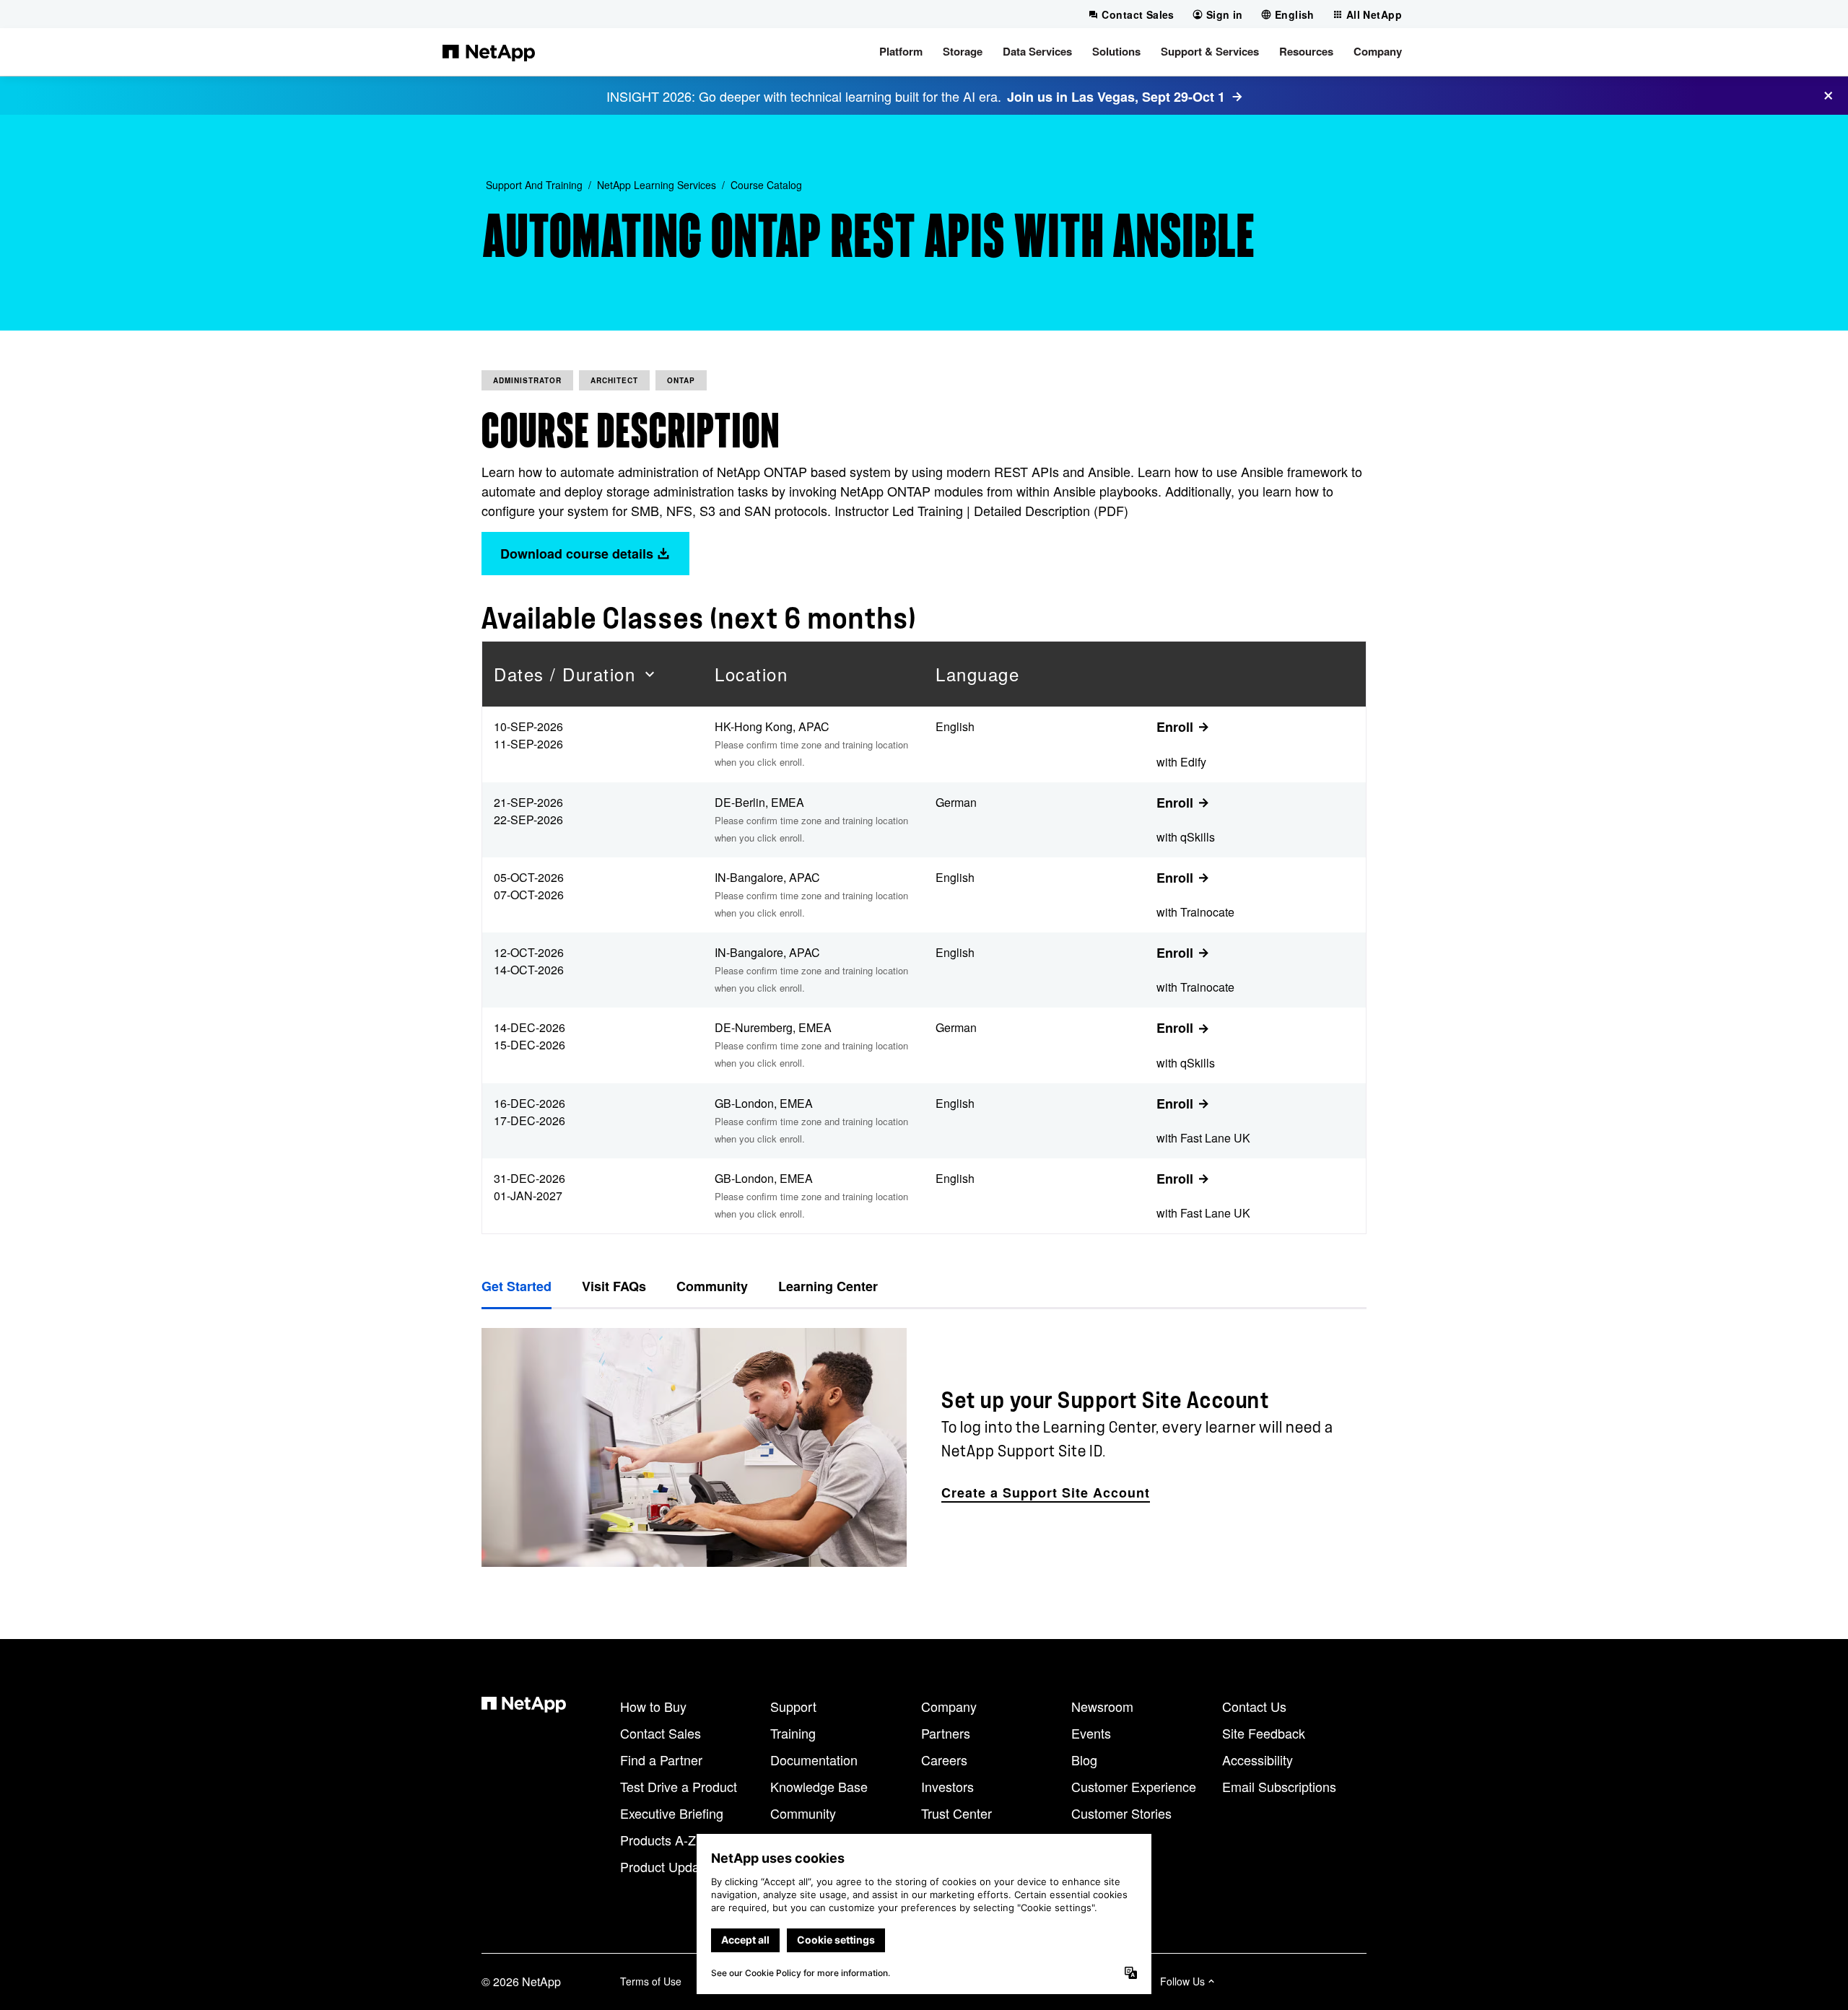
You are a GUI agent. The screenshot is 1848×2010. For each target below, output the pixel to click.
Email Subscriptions (1279, 1786)
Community (803, 1813)
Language (977, 674)
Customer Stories (1121, 1813)
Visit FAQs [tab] (614, 1286)
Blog (1084, 1760)
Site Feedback (1264, 1733)
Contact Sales (661, 1733)
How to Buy (653, 1706)
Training (793, 1733)
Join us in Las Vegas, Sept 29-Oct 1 (1116, 97)
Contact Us (1254, 1706)
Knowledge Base (819, 1786)
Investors (947, 1786)
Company (949, 1706)
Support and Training (534, 185)
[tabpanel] (924, 1447)
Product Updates (668, 1866)
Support (793, 1706)
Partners (946, 1733)
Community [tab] (712, 1286)
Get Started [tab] (517, 1286)
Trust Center (956, 1813)
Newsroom (1102, 1706)
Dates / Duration (565, 674)
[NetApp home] (489, 52)
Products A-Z (658, 1840)
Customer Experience (1134, 1786)
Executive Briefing (672, 1813)
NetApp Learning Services (657, 185)
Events (1091, 1733)
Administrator (527, 380)
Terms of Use (651, 1981)
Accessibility (1258, 1760)
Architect (614, 380)
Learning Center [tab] (828, 1286)
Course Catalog (766, 185)
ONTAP (681, 380)
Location (751, 674)
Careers (944, 1760)
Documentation (814, 1760)
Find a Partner (661, 1760)
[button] (901, 52)
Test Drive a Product (679, 1786)
